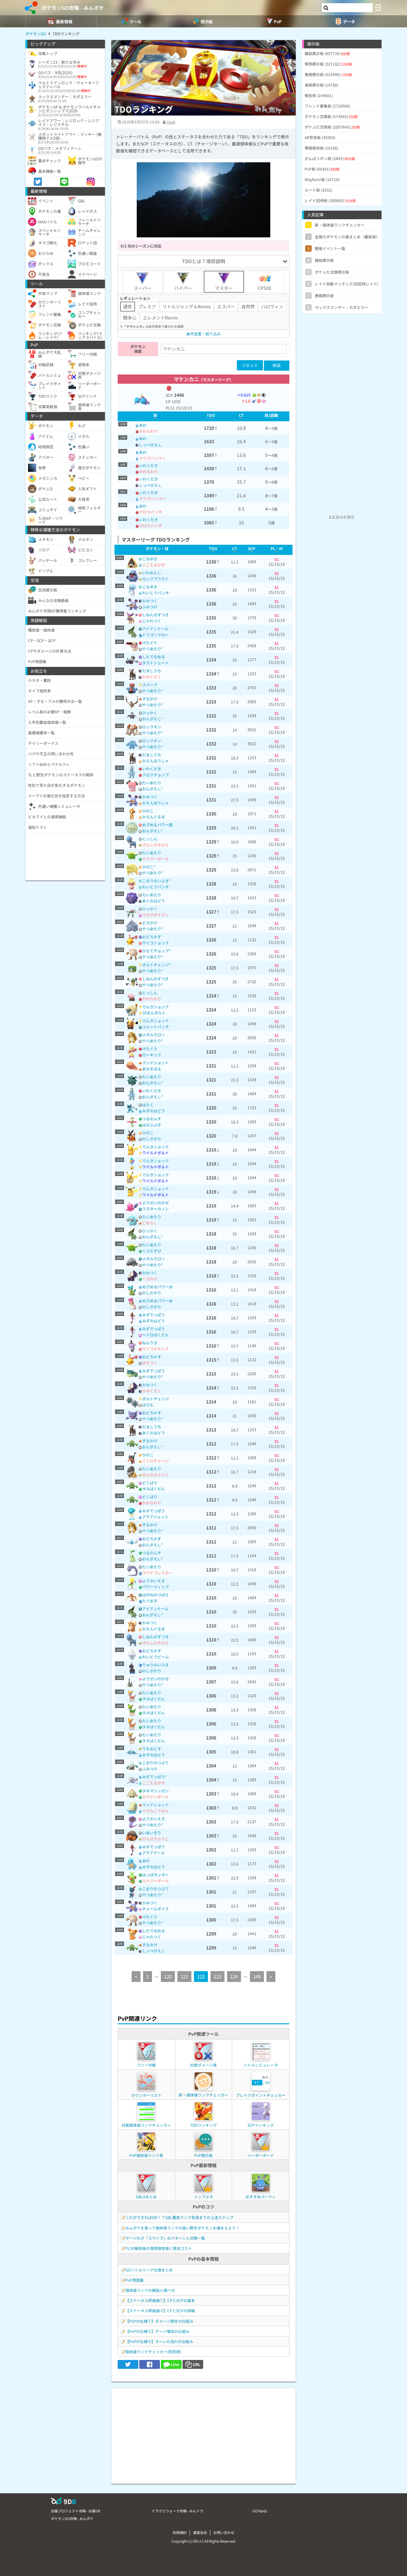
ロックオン (152, 727)
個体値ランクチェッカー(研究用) (153, 2352)
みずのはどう (154, 1111)
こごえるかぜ (154, 565)
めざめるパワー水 (157, 1287)
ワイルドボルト (155, 1153)
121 (184, 1976)
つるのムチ (152, 1119)
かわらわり (148, 431)
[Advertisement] (203, 2433)
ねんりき (150, 1343)
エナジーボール (155, 859)
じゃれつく (152, 621)
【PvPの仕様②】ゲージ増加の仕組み (157, 2331)
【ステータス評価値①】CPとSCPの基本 (160, 2300)
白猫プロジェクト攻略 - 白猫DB (76, 2511)
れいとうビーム (155, 1657)
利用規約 (180, 2532)
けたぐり (150, 643)
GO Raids (260, 2511)
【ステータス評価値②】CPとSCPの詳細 (160, 2310)
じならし (150, 1223)
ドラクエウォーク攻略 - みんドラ (177, 2511)
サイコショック (155, 943)
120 (168, 1976)
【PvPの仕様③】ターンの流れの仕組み (159, 2341)
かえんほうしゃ (155, 761)
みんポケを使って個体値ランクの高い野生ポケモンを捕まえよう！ (182, 2228)
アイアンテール (155, 629)
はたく (148, 1105)
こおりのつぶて (155, 1763)
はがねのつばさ (155, 1595)
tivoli (171, 122)
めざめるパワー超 (157, 825)
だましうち (152, 671)
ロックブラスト (155, 579)
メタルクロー (154, 1035)
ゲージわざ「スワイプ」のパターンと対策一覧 (165, 2238)
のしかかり (152, 1139)
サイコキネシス (155, 1349)
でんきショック (155, 1007)
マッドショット (155, 1063)
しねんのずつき (155, 615)
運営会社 (200, 2532)
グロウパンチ (151, 512)
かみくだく (152, 677)
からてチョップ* (156, 951)
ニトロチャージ (155, 1461)
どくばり (150, 1483)
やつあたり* (153, 649)
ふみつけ (150, 607)
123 (217, 1976)
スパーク (150, 685)
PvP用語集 (135, 2280)
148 (257, 1976)
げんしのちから (155, 845)
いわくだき (148, 465)
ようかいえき (154, 1581)
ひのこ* (149, 867)
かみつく (150, 601)
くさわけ (150, 1279)
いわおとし (152, 573)
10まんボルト (154, 1013)
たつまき (150, 1601)
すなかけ (150, 699)
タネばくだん (154, 1489)
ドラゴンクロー (155, 635)
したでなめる (154, 657)
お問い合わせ (224, 2532)
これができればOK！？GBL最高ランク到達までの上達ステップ (179, 2217)
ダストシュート (155, 663)
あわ (143, 425)
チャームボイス (155, 1909)
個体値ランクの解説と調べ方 (150, 2290)
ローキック (152, 1055)
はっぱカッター (155, 1875)
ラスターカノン (155, 1209)
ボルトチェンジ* (156, 965)
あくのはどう (154, 901)
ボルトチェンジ (155, 1399)
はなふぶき (152, 1125)
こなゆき (150, 559)
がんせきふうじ (155, 1475)
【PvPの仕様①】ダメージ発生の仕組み (159, 2321)
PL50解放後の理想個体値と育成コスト (159, 2248)
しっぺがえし (150, 445)
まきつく (150, 1363)
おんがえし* (153, 719)
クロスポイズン (155, 915)
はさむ (148, 1405)
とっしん (150, 839)
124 (234, 1976)
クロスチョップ (155, 775)
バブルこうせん (155, 1811)
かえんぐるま (154, 817)
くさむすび (152, 1251)
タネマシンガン (155, 1791)
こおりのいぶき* (156, 881)
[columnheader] (155, 416)
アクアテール (153, 1853)
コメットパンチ (156, 1027)
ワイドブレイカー (157, 1573)
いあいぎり (152, 1833)
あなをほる (152, 1069)
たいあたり (152, 783)
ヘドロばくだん (155, 1335)
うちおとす (152, 1749)
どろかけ (150, 923)
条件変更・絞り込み (203, 334)
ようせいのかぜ (155, 1203)
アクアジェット (155, 1517)
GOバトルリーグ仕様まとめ (149, 2270)
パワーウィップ (155, 1587)
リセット (250, 365)
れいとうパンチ (156, 593)
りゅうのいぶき (155, 1665)
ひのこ (148, 811)
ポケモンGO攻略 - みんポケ (73, 8)
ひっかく (150, 713)
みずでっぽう (154, 1315)
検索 (277, 365)
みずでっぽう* (155, 1777)
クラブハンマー (152, 458)
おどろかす (152, 937)
